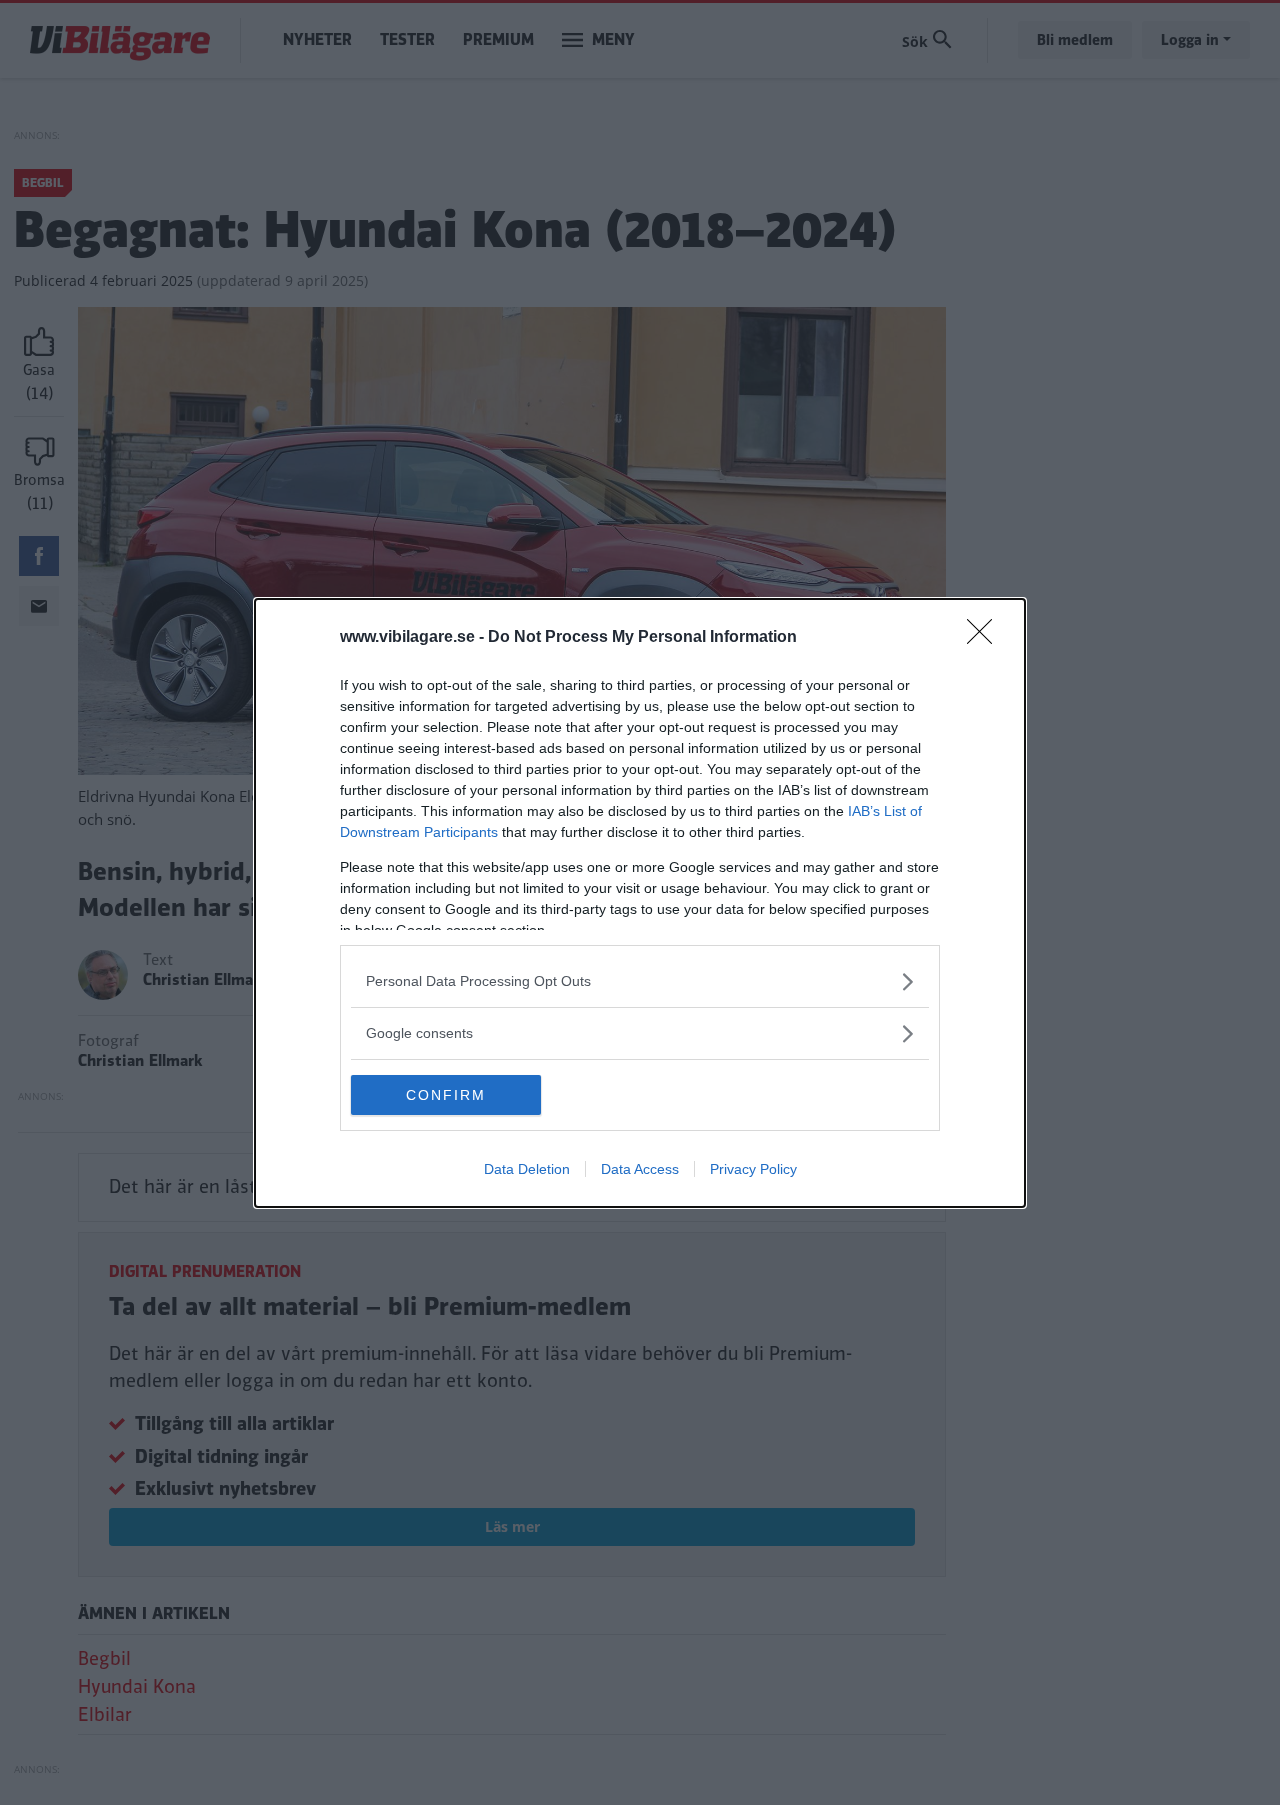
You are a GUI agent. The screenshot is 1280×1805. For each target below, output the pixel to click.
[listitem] (640, 981)
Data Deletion (527, 1169)
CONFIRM (446, 1095)
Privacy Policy (753, 1169)
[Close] (986, 638)
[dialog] (640, 903)
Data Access (640, 1169)
